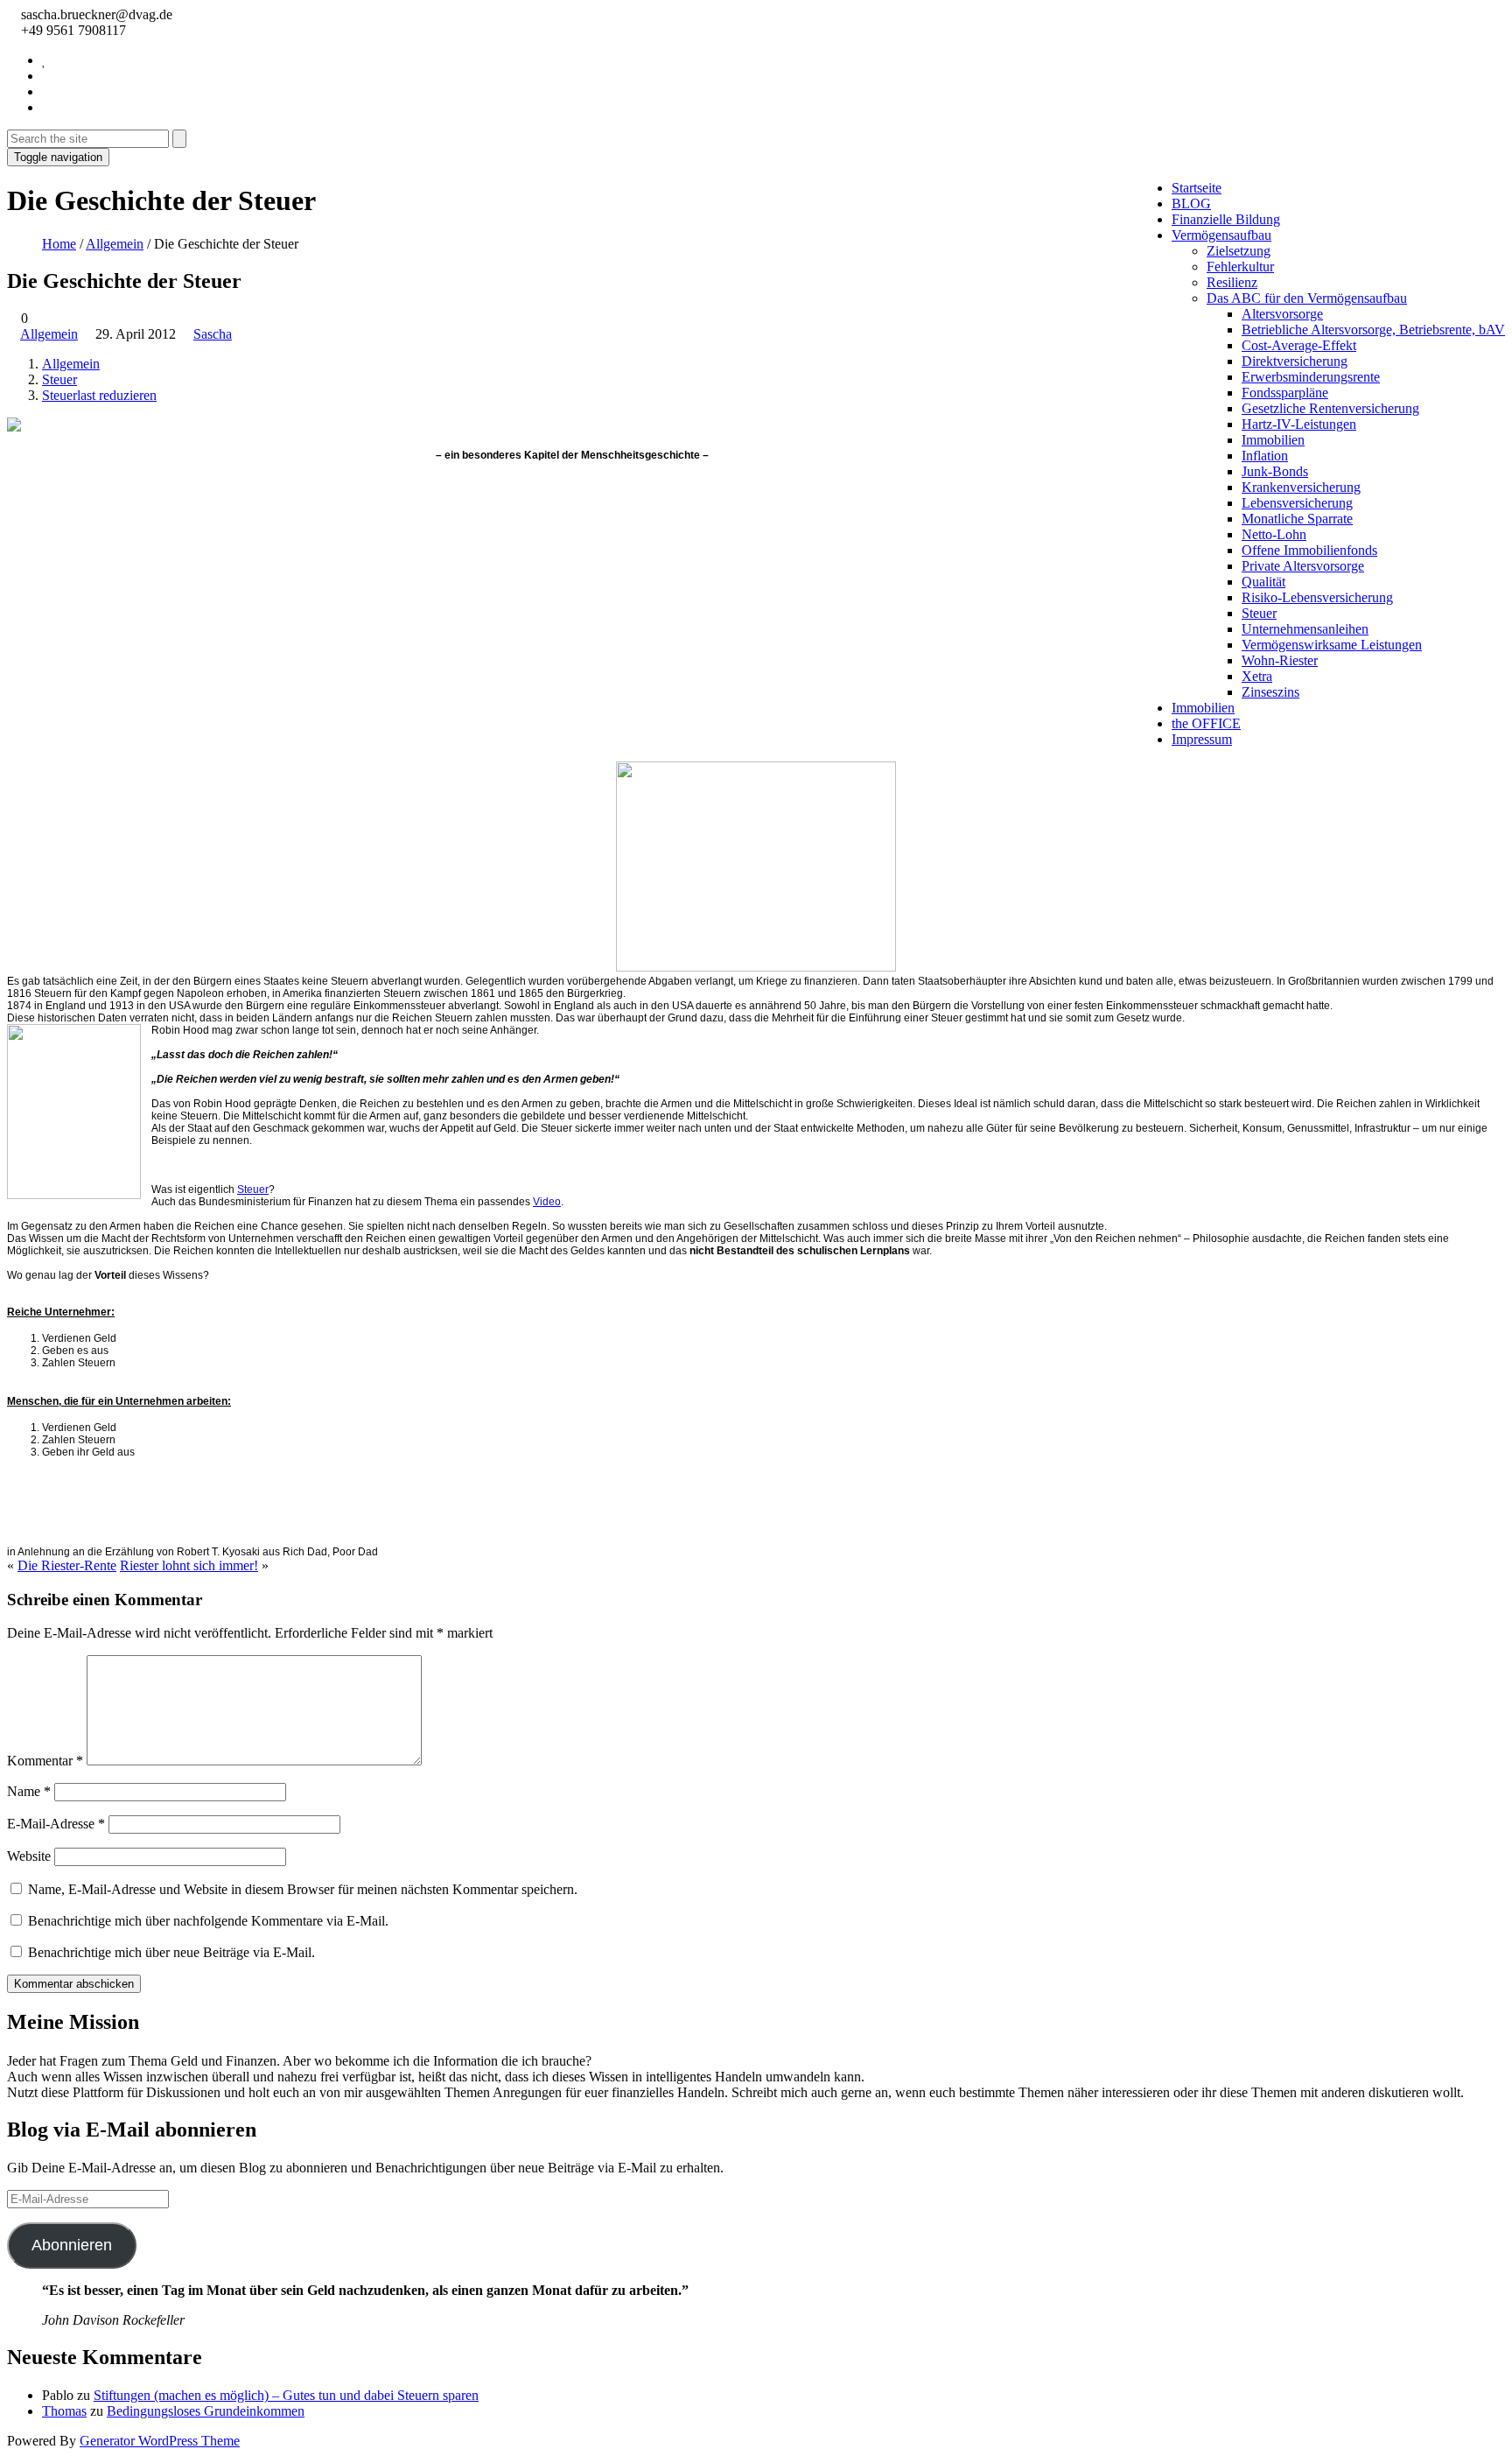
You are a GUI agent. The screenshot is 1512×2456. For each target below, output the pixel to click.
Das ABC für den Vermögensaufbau (1307, 298)
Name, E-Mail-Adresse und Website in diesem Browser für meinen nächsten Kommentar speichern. (303, 1889)
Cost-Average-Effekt (1299, 345)
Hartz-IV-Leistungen (1299, 424)
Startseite (1197, 188)
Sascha (213, 334)
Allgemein (115, 244)
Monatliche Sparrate (1297, 519)
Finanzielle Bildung (1226, 219)
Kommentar (45, 1761)
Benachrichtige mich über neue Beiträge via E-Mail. (171, 1952)
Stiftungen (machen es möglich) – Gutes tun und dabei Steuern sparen (286, 2395)
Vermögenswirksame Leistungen (1332, 645)
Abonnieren (72, 2245)
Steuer (1259, 613)
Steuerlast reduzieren (99, 395)
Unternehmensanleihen (1305, 629)
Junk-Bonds (1275, 471)
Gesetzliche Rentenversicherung (1330, 408)
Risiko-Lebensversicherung (1317, 597)
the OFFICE (1206, 723)
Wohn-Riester (1280, 660)
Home (59, 244)
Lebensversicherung (1297, 503)
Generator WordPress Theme (160, 2441)
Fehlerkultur (1240, 267)
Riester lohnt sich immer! (189, 1565)
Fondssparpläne (1285, 393)
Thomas (64, 2411)
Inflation (1265, 456)
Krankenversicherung (1301, 487)
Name (29, 1791)
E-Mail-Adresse (56, 1824)
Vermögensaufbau (1221, 235)
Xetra (1257, 676)
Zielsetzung (1239, 251)
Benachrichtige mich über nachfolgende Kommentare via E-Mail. (208, 1921)
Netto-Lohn (1274, 534)
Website (29, 1856)
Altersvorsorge (1282, 314)
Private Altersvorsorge (1303, 566)
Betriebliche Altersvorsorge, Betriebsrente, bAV (1373, 330)
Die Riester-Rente (67, 1565)
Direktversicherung (1295, 361)
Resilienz (1232, 282)
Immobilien (1273, 440)
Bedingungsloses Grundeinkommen (206, 2411)
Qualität (1263, 582)
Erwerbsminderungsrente (1311, 377)
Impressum (1202, 739)
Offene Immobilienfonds (1309, 550)
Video (547, 1202)
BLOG (1191, 203)
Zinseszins (1270, 692)
